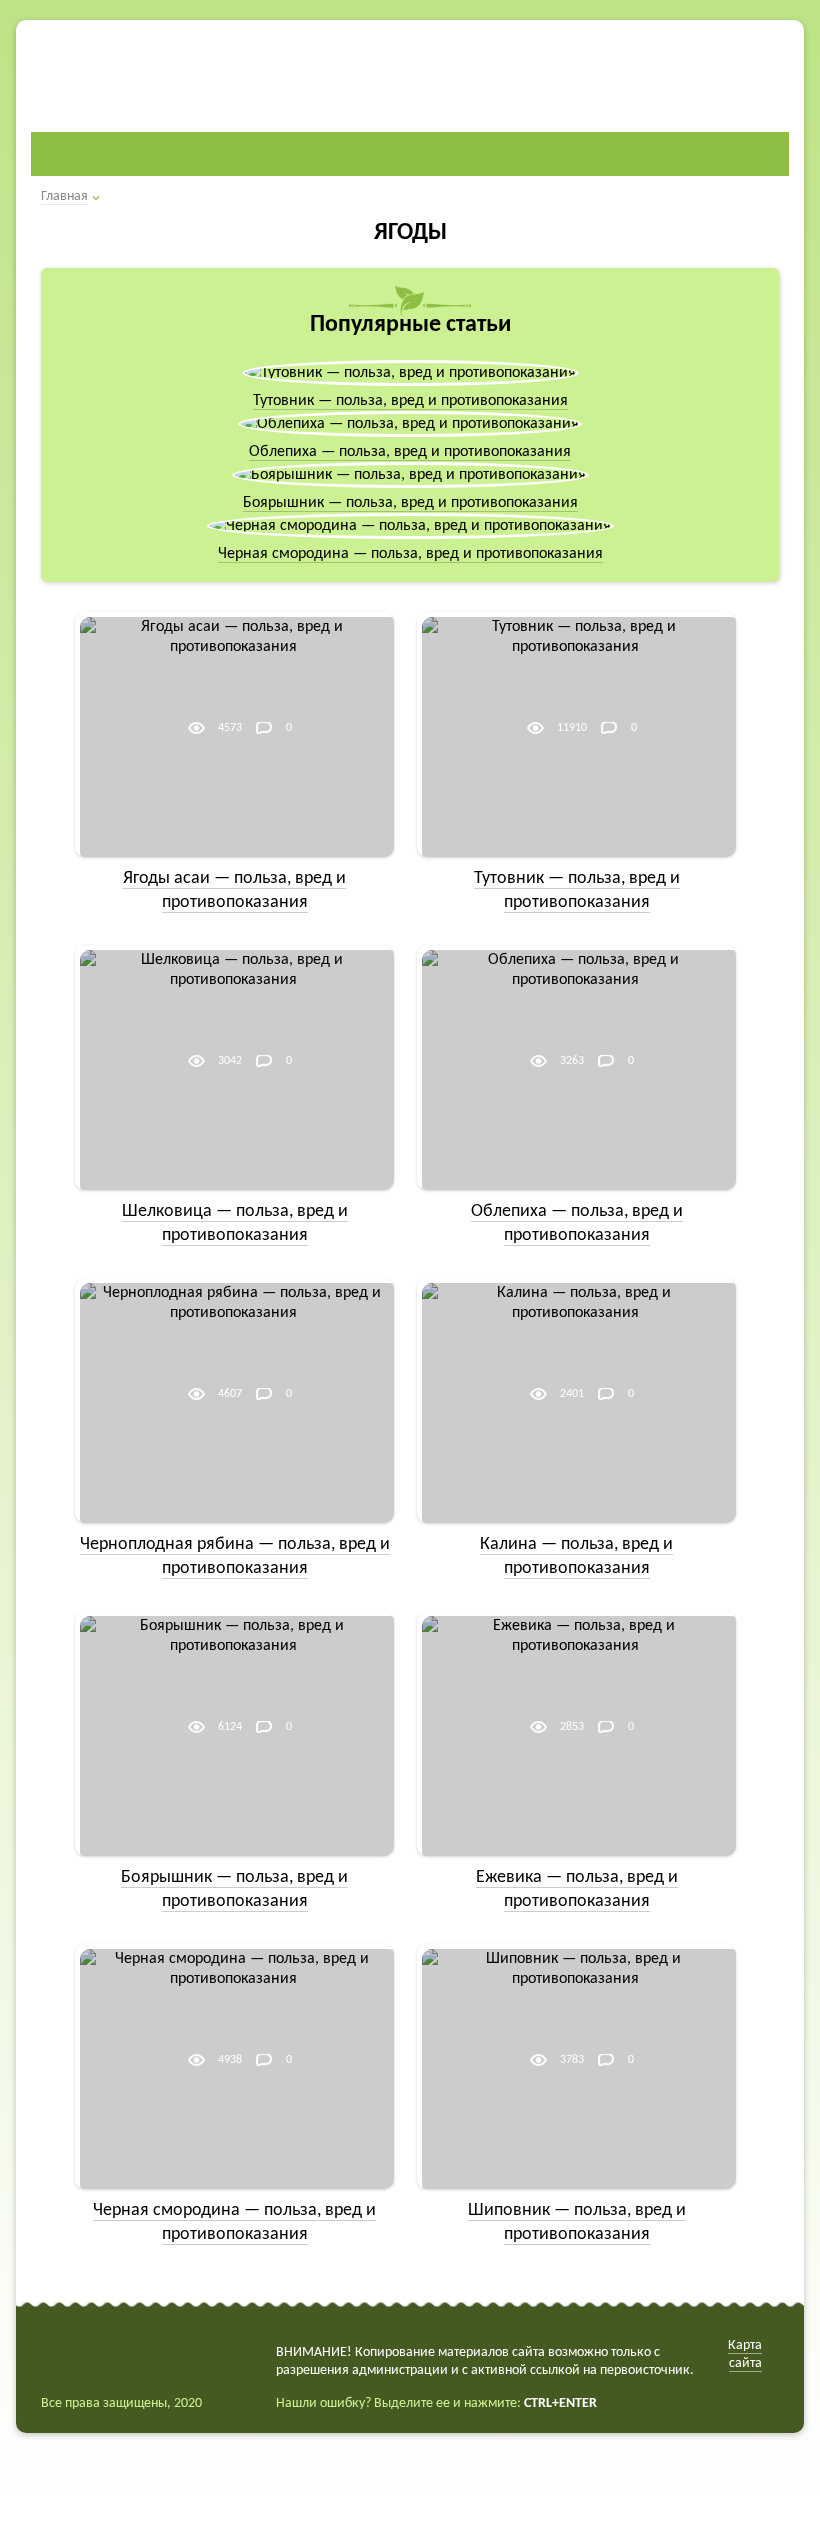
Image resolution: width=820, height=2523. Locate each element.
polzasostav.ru (162, 69)
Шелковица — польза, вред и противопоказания (235, 1223)
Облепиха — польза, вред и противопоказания (410, 452)
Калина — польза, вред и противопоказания (576, 1556)
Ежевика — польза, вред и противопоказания (577, 1889)
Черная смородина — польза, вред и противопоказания (410, 554)
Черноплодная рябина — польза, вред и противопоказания (235, 1556)
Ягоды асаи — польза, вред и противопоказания (234, 890)
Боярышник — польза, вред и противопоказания (410, 503)
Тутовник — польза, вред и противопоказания (410, 401)
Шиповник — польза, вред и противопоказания (577, 2222)
